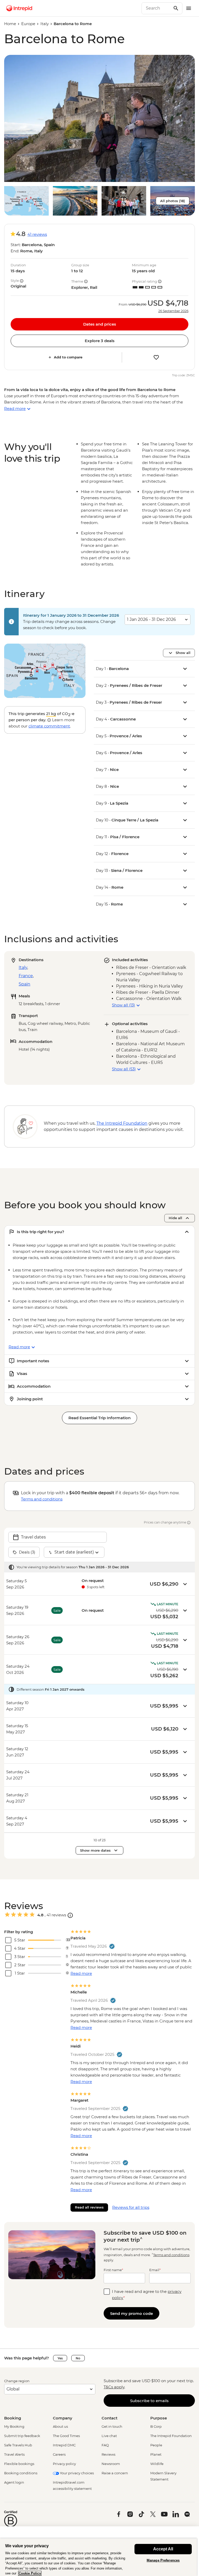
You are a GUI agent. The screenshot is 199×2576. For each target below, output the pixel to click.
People (156, 2445)
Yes (60, 2358)
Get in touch (112, 2426)
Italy (45, 24)
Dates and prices (100, 324)
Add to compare (68, 357)
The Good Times (66, 2436)
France (26, 976)
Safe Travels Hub (18, 2445)
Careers (59, 2454)
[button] (99, 118)
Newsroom (111, 2464)
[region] (98, 2557)
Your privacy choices (76, 2473)
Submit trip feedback (22, 2436)
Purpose (159, 2418)
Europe (28, 24)
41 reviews (37, 234)
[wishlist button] (156, 357)
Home (10, 24)
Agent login (14, 2482)
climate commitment (49, 726)
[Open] (70, 1915)
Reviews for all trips (131, 2207)
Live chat (109, 2436)
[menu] (189, 8)
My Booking (14, 2426)
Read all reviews (89, 2207)
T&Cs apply (114, 2387)
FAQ (105, 2445)
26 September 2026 (173, 311)
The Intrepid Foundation (171, 2436)
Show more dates (95, 1850)
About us (60, 2426)
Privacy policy (64, 2464)
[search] (156, 8)
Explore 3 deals (100, 341)
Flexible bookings (19, 2464)
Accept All (163, 2549)
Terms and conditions (42, 1499)
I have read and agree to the (147, 2295)
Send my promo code (132, 2313)
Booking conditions (21, 2473)
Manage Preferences (163, 2560)
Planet (156, 2454)
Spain (24, 984)
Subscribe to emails (149, 2401)
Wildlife (157, 2464)
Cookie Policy (30, 2573)
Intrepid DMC (64, 2445)
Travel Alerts (14, 2454)
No (78, 2358)
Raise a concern (115, 2473)
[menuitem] (19, 8)
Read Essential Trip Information (99, 1418)
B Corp (156, 2426)
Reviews (108, 2454)
